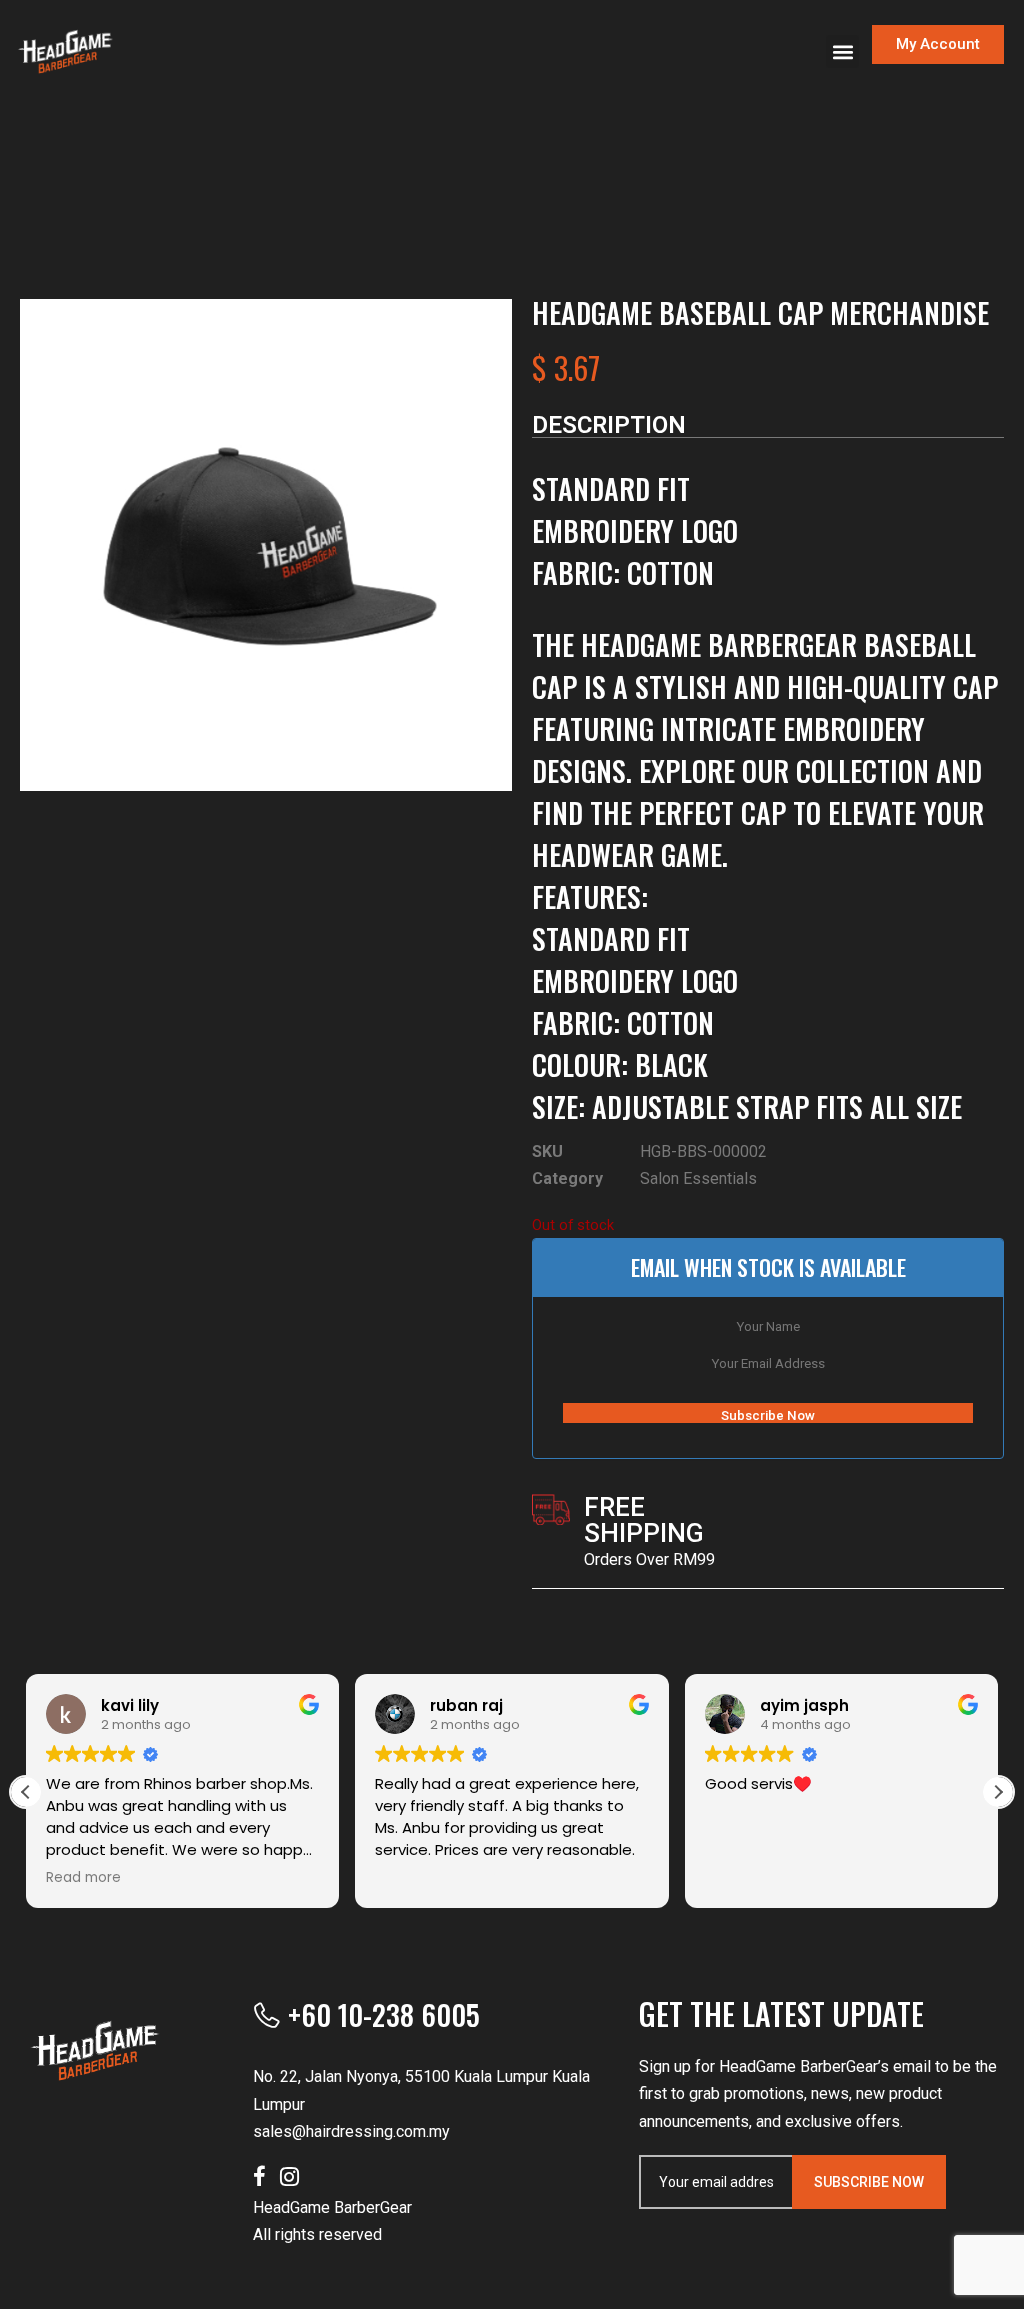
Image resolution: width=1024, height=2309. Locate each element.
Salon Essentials (698, 1178)
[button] (842, 51)
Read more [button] (83, 1878)
